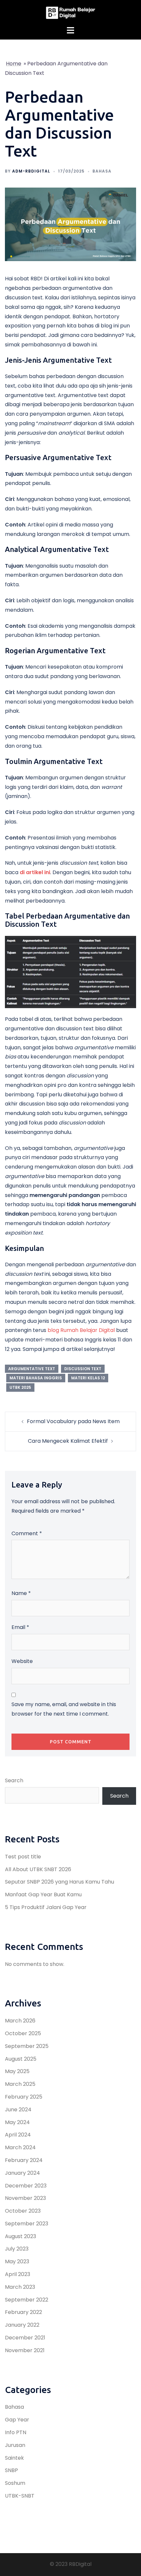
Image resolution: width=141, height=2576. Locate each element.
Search (14, 1780)
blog (54, 1330)
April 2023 (18, 2274)
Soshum (15, 2483)
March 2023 (20, 2287)
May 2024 (17, 2122)
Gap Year (17, 2420)
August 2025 (21, 2059)
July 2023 (17, 2249)
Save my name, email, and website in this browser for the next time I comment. (64, 1709)
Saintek (14, 2458)
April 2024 (18, 2135)
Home (14, 64)
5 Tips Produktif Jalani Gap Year (46, 1907)
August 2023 (20, 2236)
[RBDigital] (70, 13)
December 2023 (26, 2186)
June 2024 (18, 2110)
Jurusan (15, 2445)
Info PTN (16, 2432)
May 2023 (17, 2261)
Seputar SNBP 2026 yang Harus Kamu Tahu (60, 1882)
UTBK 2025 (20, 1387)
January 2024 (22, 2173)
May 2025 (17, 2071)
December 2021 (25, 2338)
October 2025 (23, 2033)
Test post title (23, 1857)
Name (21, 1593)
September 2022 (27, 2300)
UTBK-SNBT (20, 2496)
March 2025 (20, 2084)
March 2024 (20, 2147)
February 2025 (24, 2097)
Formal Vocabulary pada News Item (73, 1421)
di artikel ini (35, 872)
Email (20, 1627)
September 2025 (27, 2046)
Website (22, 1661)
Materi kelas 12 (88, 1378)
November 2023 (25, 2198)
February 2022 (23, 2312)
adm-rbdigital (31, 171)
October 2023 (23, 2211)
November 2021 (25, 2350)
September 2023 (27, 2224)
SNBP (11, 2470)
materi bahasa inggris (36, 1378)
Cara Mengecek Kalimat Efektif (68, 1441)
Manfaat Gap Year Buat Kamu (43, 1895)
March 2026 (20, 2021)
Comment (27, 1533)
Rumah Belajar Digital (88, 1330)
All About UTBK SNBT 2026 (38, 1869)
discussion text (83, 1369)
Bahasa (102, 171)
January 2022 (22, 2325)
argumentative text (32, 1369)
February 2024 (24, 2160)
